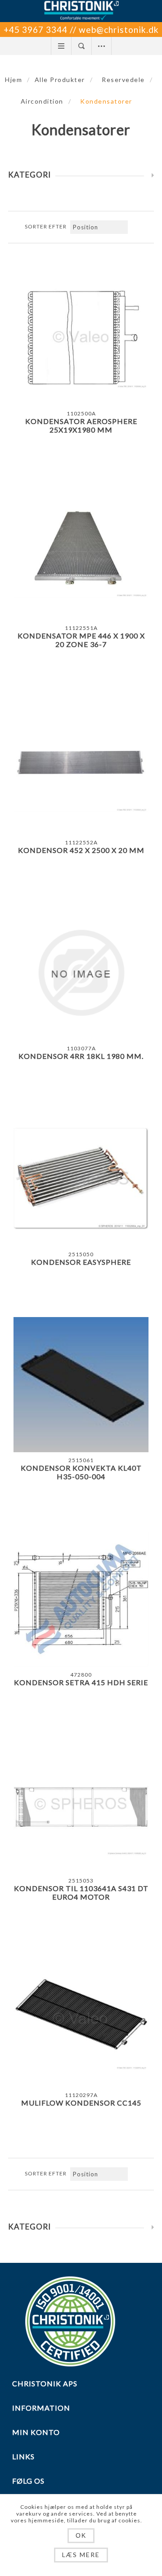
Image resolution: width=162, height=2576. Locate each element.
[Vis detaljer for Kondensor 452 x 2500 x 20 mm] (81, 767)
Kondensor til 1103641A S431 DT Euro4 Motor (81, 1892)
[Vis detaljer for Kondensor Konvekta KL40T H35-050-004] (81, 1385)
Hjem (13, 80)
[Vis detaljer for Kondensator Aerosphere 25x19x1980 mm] (81, 338)
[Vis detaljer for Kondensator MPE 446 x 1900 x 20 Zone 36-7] (81, 552)
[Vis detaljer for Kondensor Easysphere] (81, 1179)
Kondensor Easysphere (81, 1262)
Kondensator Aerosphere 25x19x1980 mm (81, 425)
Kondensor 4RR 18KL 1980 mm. (81, 1056)
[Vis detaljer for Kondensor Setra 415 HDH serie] (81, 1599)
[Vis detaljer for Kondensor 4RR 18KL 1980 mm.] (81, 973)
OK (81, 2535)
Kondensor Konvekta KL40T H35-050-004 (81, 1472)
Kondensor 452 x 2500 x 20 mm (81, 850)
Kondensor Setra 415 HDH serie (81, 1682)
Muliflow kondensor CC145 (81, 2103)
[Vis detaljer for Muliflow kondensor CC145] (81, 2020)
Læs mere (81, 2555)
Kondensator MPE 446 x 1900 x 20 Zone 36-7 (81, 640)
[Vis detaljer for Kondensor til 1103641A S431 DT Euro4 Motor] (81, 1805)
